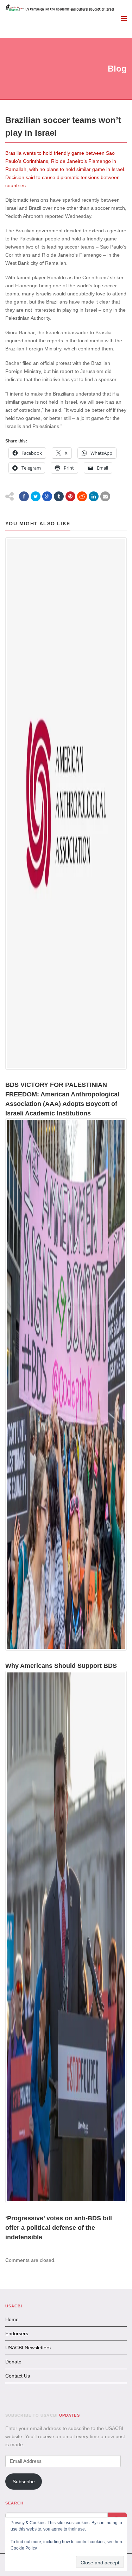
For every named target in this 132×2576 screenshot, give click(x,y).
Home (12, 2319)
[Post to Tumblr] (59, 496)
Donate (13, 2362)
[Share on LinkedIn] (94, 496)
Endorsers (17, 2333)
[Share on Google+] (47, 496)
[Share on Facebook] (24, 496)
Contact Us (18, 2376)
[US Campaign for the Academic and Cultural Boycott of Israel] (60, 8)
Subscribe (24, 2482)
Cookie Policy (24, 2548)
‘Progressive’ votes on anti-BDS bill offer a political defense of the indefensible (59, 2228)
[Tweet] (36, 496)
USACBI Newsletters (28, 2348)
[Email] (105, 496)
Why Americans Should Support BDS (61, 1666)
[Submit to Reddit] (82, 496)
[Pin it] (70, 496)
